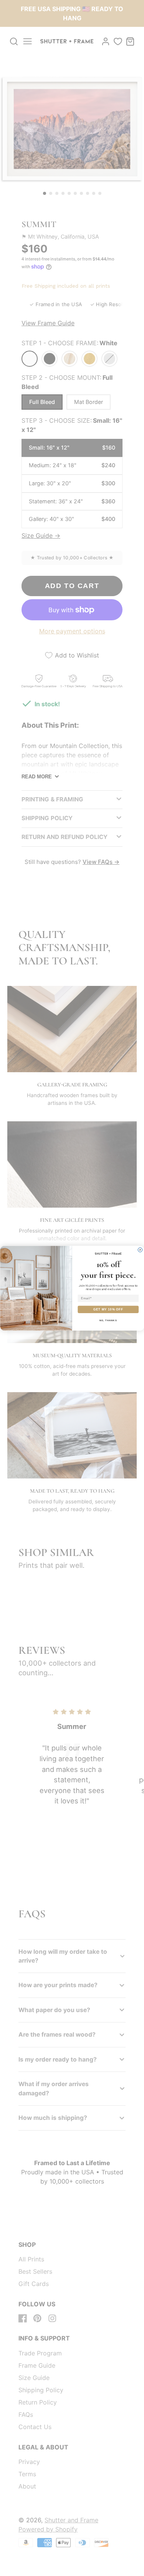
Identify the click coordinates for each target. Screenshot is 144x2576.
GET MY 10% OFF (108, 1309)
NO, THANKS (108, 1320)
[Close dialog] (140, 1250)
